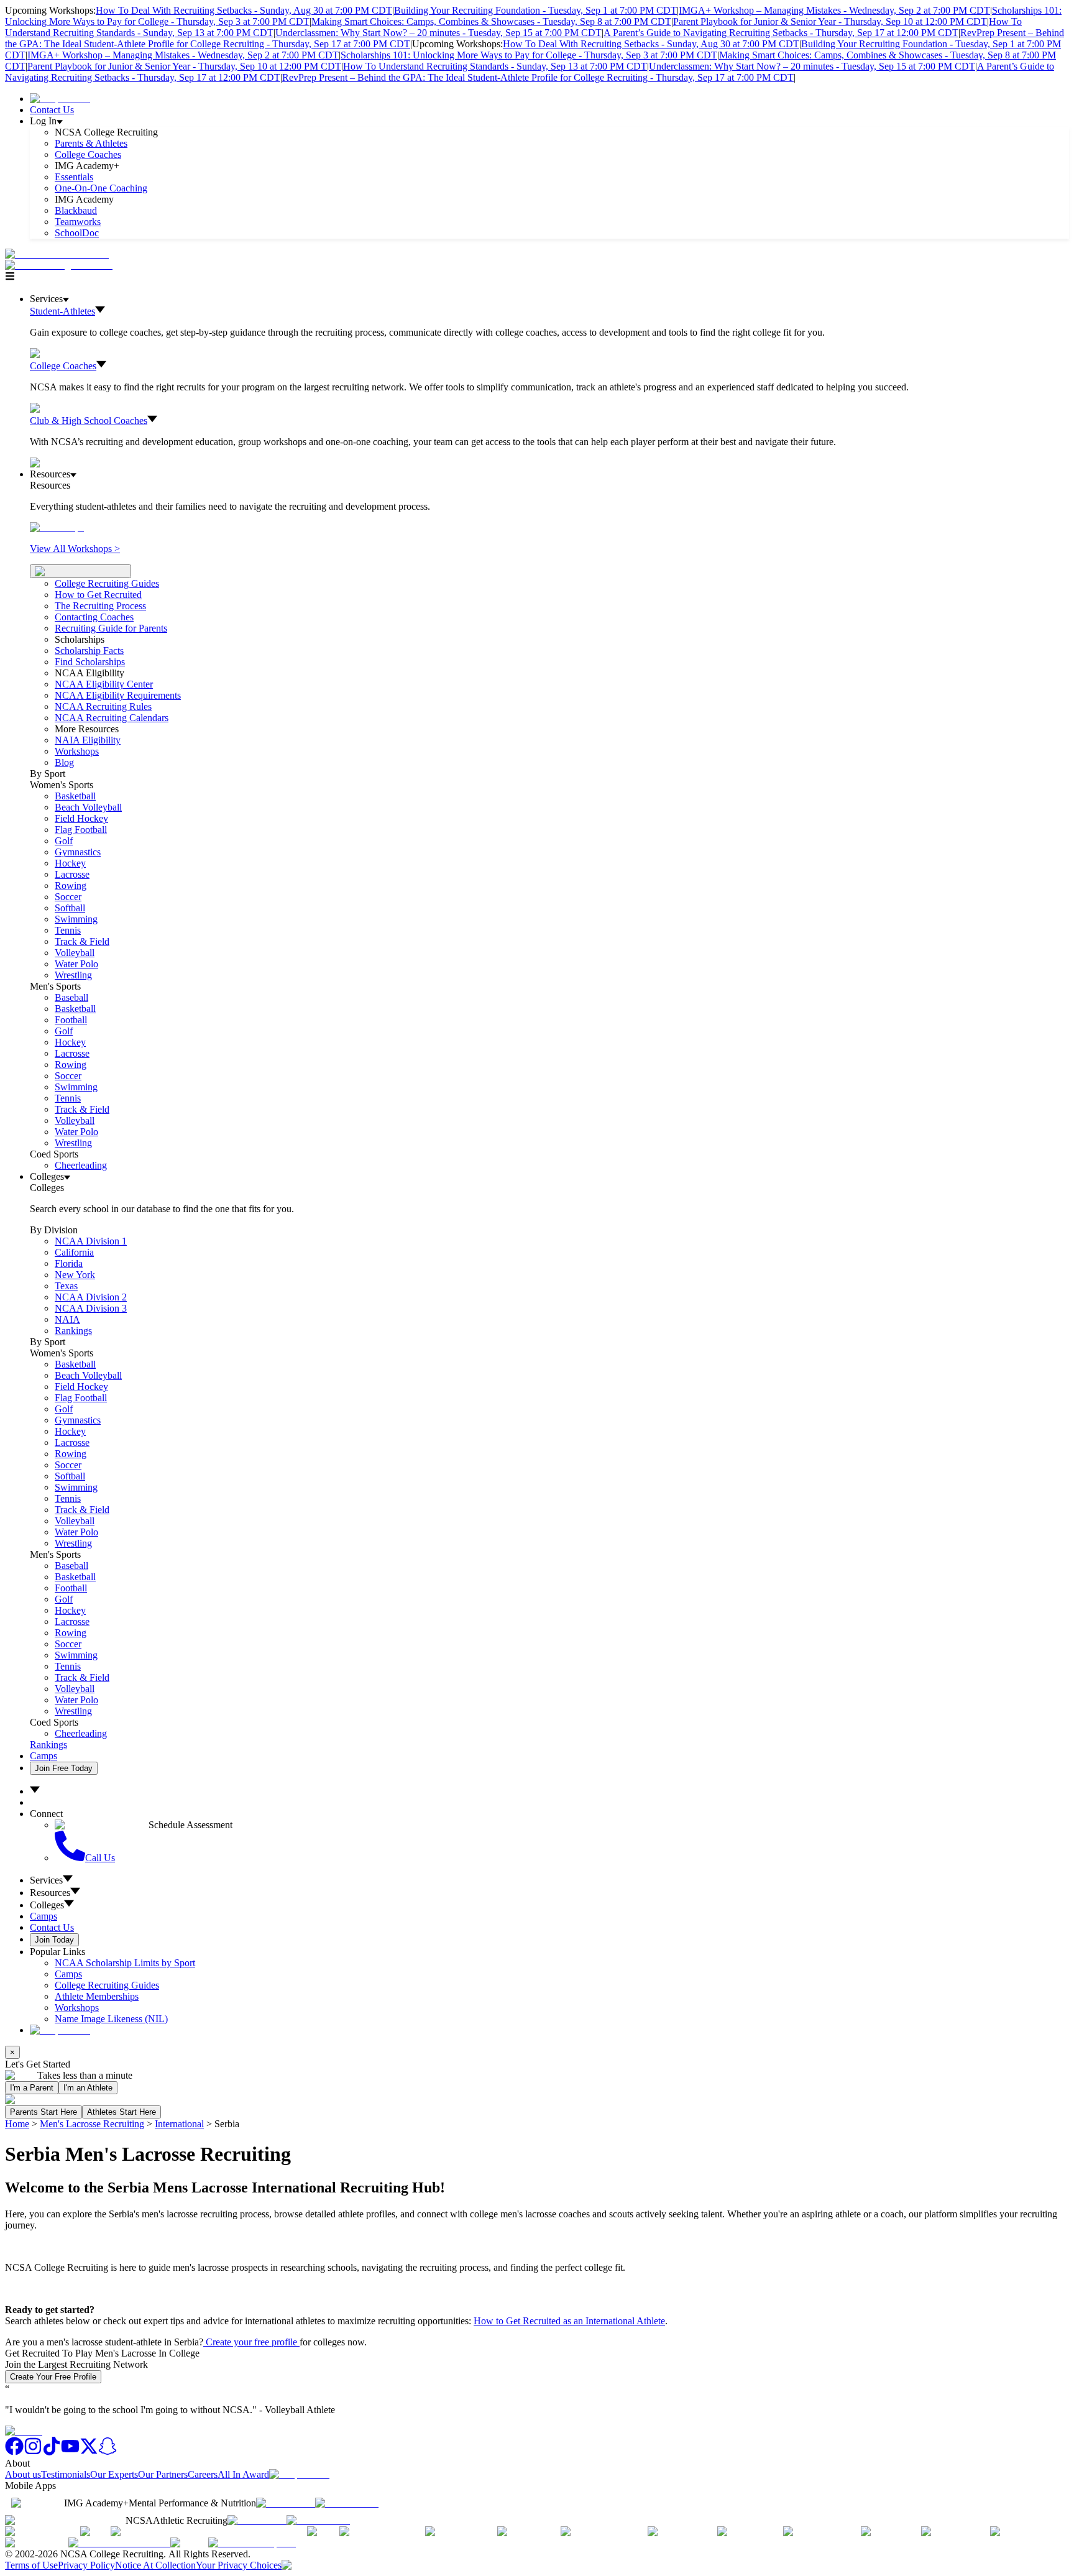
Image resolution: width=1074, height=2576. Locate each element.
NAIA (67, 1319)
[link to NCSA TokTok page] (52, 2452)
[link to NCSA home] (24, 2431)
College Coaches (88, 154)
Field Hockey (81, 818)
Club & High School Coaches (89, 421)
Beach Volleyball (88, 807)
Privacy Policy (86, 2565)
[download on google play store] (349, 2503)
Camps (44, 1756)
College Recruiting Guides (107, 583)
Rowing (71, 885)
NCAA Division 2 (91, 1297)
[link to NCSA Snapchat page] (108, 2452)
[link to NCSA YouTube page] (70, 2452)
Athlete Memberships (97, 1996)
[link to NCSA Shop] (60, 99)
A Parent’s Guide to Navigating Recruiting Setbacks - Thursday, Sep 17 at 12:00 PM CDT (781, 33)
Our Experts (114, 2474)
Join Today (54, 1940)
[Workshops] (57, 527)
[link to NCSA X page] (89, 2452)
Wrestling (73, 975)
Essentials (74, 177)
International (179, 2124)
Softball (70, 908)
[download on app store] (286, 2503)
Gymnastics (78, 852)
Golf (64, 841)
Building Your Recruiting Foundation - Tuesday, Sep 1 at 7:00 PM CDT (535, 10)
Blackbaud (76, 210)
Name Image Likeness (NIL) (111, 2019)
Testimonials (66, 2474)
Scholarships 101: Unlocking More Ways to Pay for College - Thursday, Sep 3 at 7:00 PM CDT (529, 55)
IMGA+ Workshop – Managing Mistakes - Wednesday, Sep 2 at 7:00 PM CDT (834, 10)
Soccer (68, 897)
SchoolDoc (77, 233)
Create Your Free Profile (53, 2377)
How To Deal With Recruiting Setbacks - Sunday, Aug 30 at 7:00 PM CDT (244, 10)
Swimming (76, 919)
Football (71, 1020)
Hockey (70, 863)
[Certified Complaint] (252, 2543)
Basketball (75, 796)
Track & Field (82, 941)
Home (17, 2124)
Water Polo (76, 964)
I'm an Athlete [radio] (88, 2088)
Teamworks (78, 222)
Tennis (68, 930)
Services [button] (46, 1880)
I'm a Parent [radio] (32, 2088)
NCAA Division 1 (91, 1241)
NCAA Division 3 (91, 1308)
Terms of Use (31, 2565)
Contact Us (52, 110)
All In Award (243, 2474)
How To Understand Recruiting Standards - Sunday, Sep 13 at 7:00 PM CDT (495, 66)
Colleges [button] (47, 1905)
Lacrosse (72, 874)
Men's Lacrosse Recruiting (92, 2124)
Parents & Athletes (91, 143)
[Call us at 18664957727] (57, 254)
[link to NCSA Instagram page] (33, 2452)
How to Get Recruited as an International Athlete (569, 2321)
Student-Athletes (62, 311)
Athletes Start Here (122, 2112)
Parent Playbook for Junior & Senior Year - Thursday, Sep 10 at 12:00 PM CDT (830, 21)
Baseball (71, 997)
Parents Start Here (44, 2112)
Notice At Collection (155, 2565)
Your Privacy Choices (239, 2565)
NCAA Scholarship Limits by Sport (125, 1963)
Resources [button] (50, 1893)
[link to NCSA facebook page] (14, 2452)
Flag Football (81, 830)
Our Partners (163, 2474)
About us (23, 2474)
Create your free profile (251, 2342)
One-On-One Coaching (101, 188)
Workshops (77, 2008)
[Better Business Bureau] (119, 2543)
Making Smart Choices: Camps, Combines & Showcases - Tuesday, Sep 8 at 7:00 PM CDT (491, 21)
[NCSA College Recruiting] (62, 265)
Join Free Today (64, 1768)
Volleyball (75, 953)
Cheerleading (81, 1165)
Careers (203, 2474)
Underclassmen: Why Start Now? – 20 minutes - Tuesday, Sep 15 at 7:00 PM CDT (438, 33)
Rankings (73, 1331)
